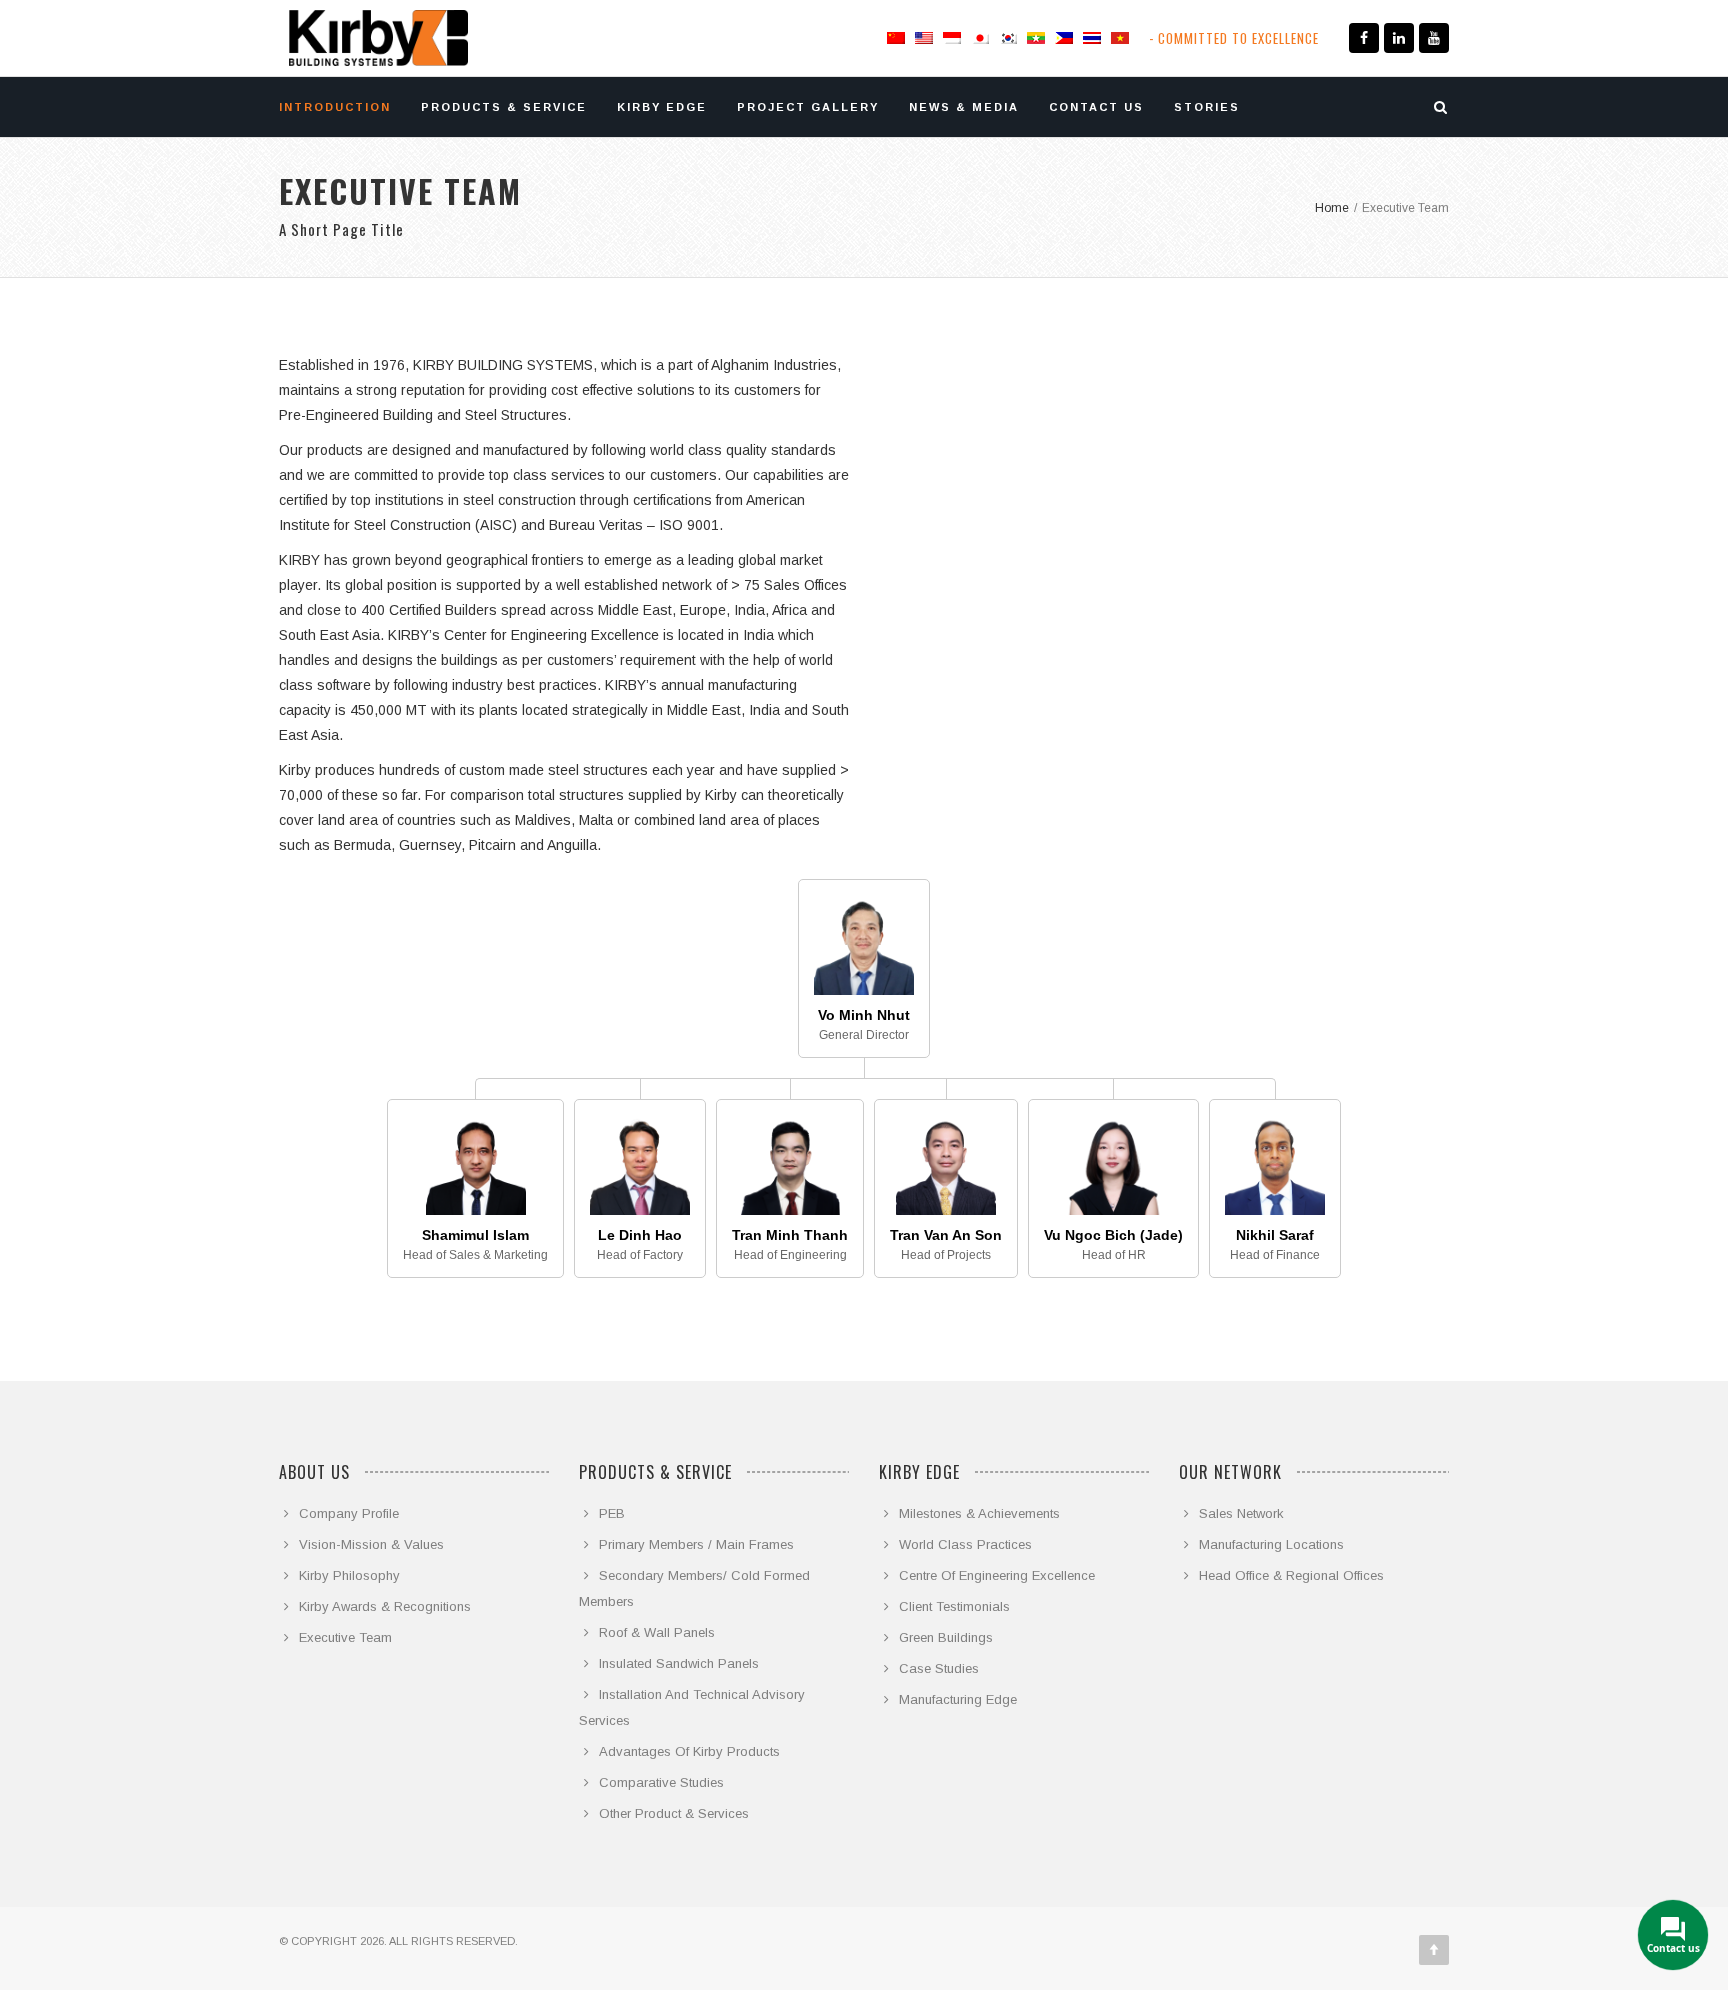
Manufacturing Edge (958, 1699)
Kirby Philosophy (349, 1575)
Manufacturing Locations (1271, 1544)
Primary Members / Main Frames (696, 1544)
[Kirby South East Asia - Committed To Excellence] (378, 38)
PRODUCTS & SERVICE (504, 107)
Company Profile (349, 1513)
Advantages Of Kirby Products (689, 1751)
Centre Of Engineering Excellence (997, 1575)
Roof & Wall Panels (657, 1632)
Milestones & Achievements (979, 1513)
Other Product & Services (674, 1813)
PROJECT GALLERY (808, 107)
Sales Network (1241, 1513)
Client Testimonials (954, 1606)
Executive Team (345, 1637)
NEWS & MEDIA (964, 107)
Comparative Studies (661, 1782)
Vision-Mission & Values (371, 1544)
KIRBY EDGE (662, 107)
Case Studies (939, 1668)
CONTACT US (1096, 107)
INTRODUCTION (335, 107)
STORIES (1207, 107)
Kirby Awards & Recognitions (385, 1606)
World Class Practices (965, 1544)
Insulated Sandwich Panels (679, 1663)
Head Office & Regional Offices (1291, 1575)
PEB (612, 1513)
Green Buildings (946, 1637)
